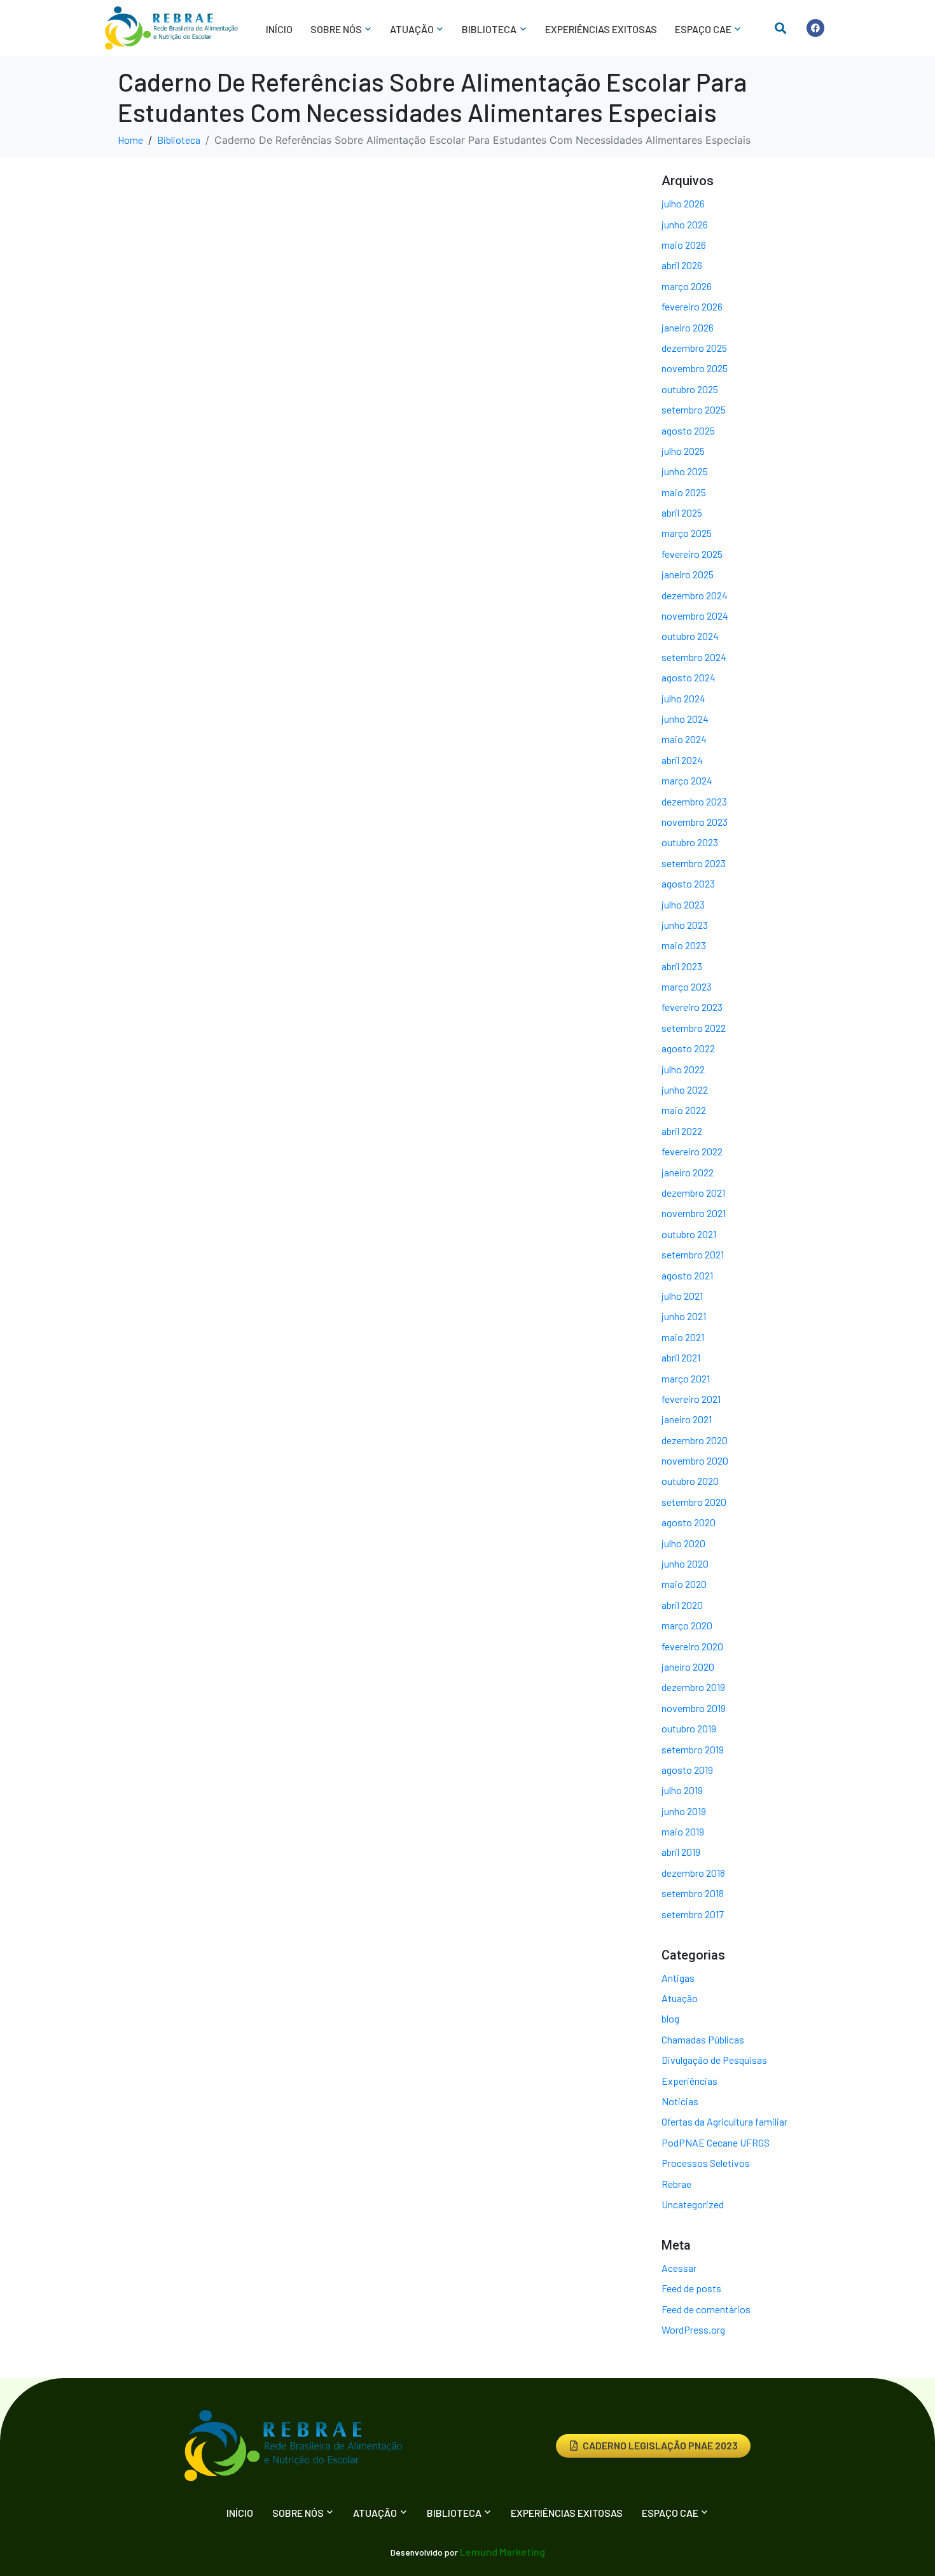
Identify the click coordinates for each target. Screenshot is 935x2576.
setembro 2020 (694, 1502)
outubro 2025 (690, 389)
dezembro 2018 (693, 1873)
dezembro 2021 (693, 1193)
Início (279, 29)
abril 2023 (682, 966)
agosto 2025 (688, 430)
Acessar (679, 2268)
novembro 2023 (695, 822)
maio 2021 (683, 1337)
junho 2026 (685, 224)
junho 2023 (685, 925)
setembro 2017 (693, 1914)
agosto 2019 (687, 1770)
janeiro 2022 (688, 1172)
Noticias (680, 2101)
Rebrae (676, 2184)
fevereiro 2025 (692, 554)
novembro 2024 (695, 616)
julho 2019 (682, 1790)
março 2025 (687, 533)
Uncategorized (693, 2204)
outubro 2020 (690, 1481)
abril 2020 (682, 1605)
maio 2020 (684, 1584)
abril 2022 (682, 1131)
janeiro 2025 (688, 574)
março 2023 (687, 986)
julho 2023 (683, 904)
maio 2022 (684, 1110)
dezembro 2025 (694, 348)
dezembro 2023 (694, 801)
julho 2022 (683, 1069)
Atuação (680, 1998)
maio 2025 (684, 492)
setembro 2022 (694, 1028)
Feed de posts (691, 2288)
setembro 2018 (693, 1893)
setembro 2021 (693, 1254)
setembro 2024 (694, 657)
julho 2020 (683, 1543)
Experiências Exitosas (601, 29)
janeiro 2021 (687, 1419)
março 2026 (687, 286)
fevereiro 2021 (691, 1399)
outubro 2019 (689, 1728)
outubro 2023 (690, 842)
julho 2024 (683, 698)
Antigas (678, 1978)
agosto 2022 (688, 1048)
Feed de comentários (706, 2309)
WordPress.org (693, 2329)
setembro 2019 (693, 1749)
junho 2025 (685, 471)
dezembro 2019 (693, 1687)
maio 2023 (684, 945)
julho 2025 (683, 451)
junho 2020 (685, 1563)
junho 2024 (685, 719)
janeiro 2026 (688, 327)
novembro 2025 (695, 368)
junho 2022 (685, 1090)
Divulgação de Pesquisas (714, 2060)
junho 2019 (684, 1811)
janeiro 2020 (688, 1667)
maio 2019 (683, 1831)
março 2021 (686, 1378)
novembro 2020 (695, 1460)
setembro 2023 (694, 863)
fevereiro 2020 (692, 1646)
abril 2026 (682, 265)
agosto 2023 (688, 883)
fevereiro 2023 (692, 1007)
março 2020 (687, 1625)
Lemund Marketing (502, 2552)
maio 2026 (684, 245)
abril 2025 (682, 512)
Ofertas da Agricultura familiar (724, 2121)
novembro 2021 (694, 1213)
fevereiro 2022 (692, 1151)
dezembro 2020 (695, 1440)
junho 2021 (684, 1316)
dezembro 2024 (695, 595)
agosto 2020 (689, 1522)
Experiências (689, 2081)
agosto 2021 (687, 1275)
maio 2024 (684, 739)
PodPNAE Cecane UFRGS (716, 2142)
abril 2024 (682, 760)
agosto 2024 (689, 677)
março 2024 (687, 780)
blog (670, 2018)
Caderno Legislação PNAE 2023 (660, 2445)
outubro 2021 (689, 1234)
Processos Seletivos (706, 2163)
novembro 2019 (694, 1708)
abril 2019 (681, 1852)
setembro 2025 (694, 409)
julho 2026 (683, 203)
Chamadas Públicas (703, 2039)
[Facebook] (815, 28)
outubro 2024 (690, 636)
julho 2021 (682, 1296)
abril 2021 (681, 1357)
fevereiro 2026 (692, 306)
